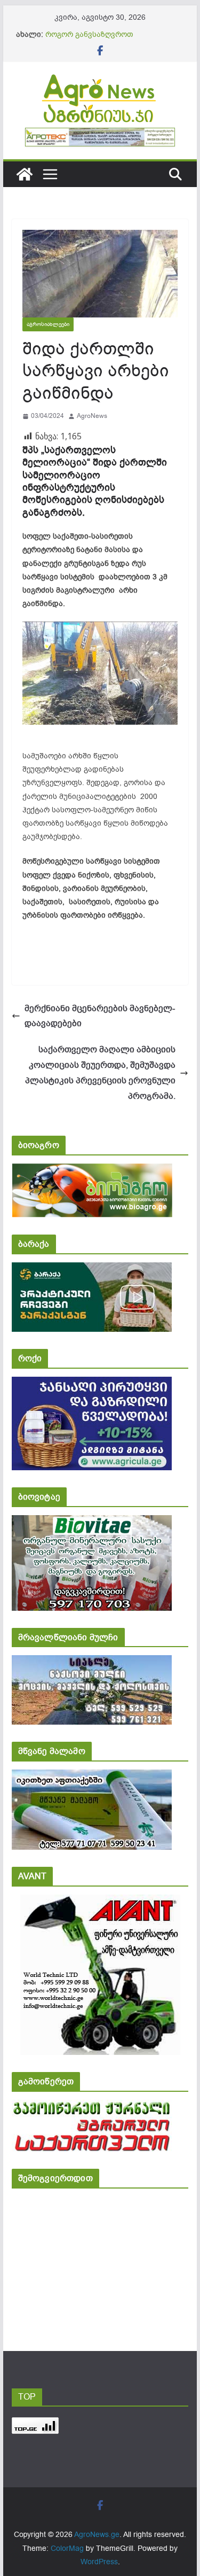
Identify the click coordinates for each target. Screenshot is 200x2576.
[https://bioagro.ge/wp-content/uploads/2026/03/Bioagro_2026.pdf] (92, 1171)
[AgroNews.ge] (25, 174)
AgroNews (92, 416)
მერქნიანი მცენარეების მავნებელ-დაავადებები (100, 1016)
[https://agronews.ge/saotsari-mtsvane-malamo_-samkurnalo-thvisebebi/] (92, 1777)
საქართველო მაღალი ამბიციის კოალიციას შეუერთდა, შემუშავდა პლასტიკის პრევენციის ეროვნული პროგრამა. (100, 1073)
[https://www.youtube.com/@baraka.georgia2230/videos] (92, 1270)
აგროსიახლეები (48, 324)
